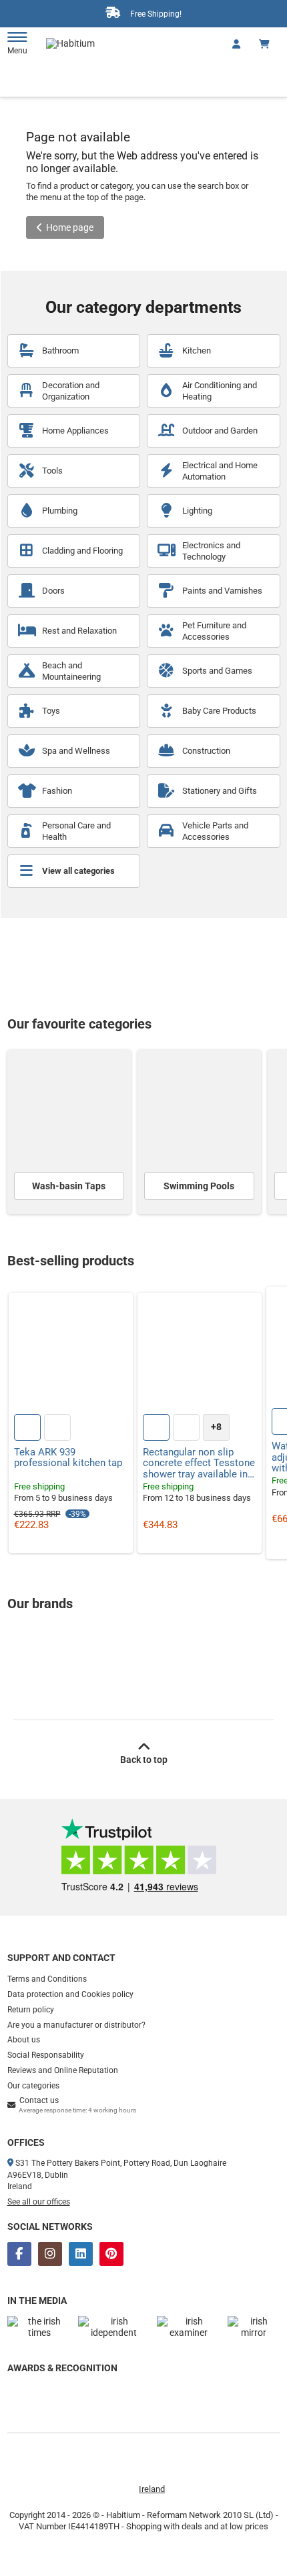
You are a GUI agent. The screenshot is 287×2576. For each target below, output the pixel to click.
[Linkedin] (81, 2254)
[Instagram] (50, 2254)
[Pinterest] (111, 2254)
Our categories (33, 2086)
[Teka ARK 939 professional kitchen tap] (71, 1355)
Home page (70, 227)
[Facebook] (19, 2254)
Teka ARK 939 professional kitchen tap (68, 1458)
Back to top (144, 1760)
